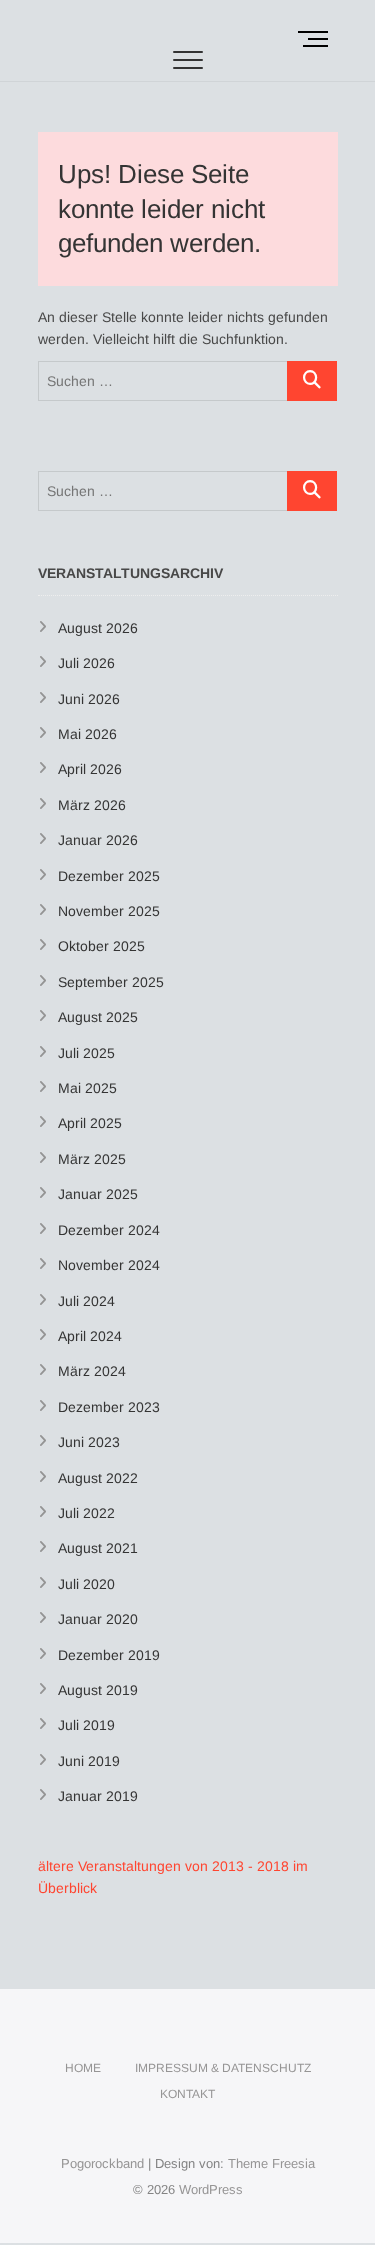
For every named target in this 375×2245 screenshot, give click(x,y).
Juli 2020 (86, 1584)
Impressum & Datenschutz (223, 2068)
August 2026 (98, 628)
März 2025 (92, 1159)
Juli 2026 (86, 663)
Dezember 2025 (109, 876)
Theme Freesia (271, 2163)
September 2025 (111, 982)
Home (83, 2068)
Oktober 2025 (101, 946)
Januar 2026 (98, 840)
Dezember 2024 (109, 1230)
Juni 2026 (89, 699)
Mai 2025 (87, 1088)
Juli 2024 (86, 1301)
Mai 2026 (87, 734)
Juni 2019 (89, 1761)
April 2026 (90, 769)
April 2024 (90, 1336)
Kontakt (187, 2094)
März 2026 (92, 805)
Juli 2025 (86, 1053)
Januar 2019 (98, 1796)
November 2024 (109, 1265)
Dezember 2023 (109, 1407)
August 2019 (98, 1690)
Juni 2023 (89, 1442)
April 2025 (90, 1123)
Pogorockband (102, 2163)
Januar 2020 (98, 1619)
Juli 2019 (86, 1725)
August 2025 (98, 1017)
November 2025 (109, 911)
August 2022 (98, 1478)
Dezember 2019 (109, 1655)
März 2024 (92, 1371)
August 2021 (98, 1548)
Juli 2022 (86, 1513)
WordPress (211, 2189)
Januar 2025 (98, 1194)
